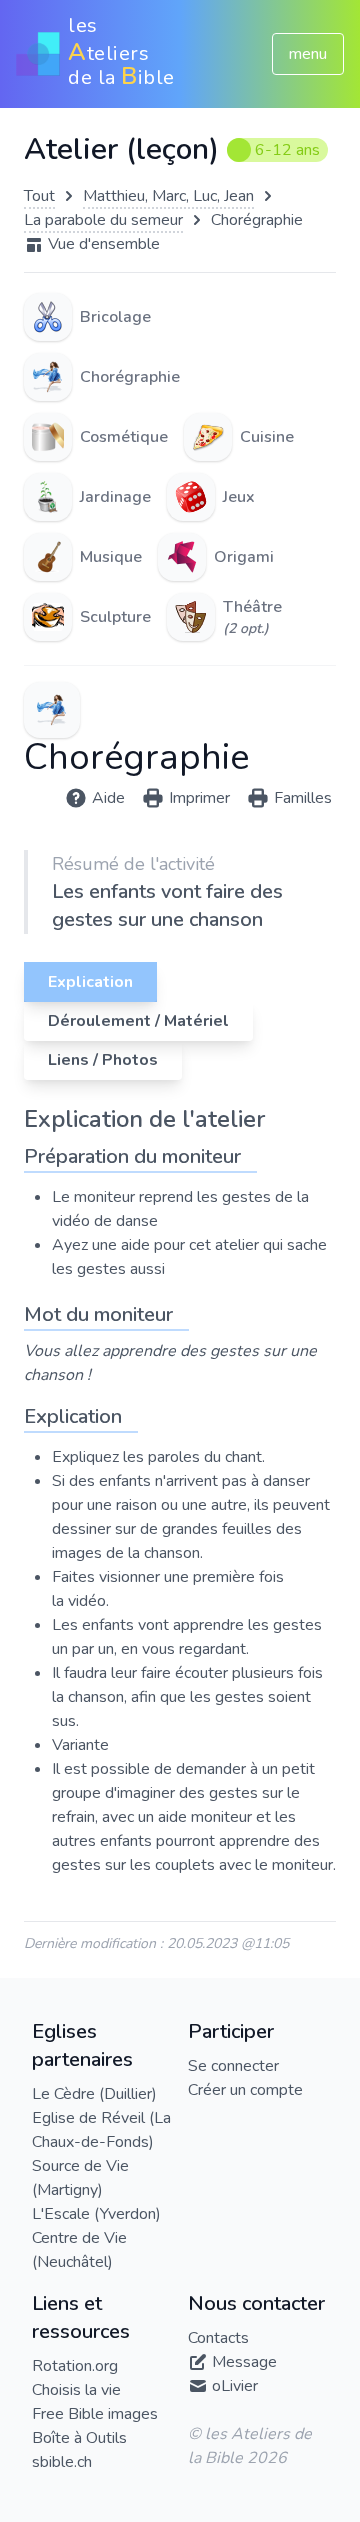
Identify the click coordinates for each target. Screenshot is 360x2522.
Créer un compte (245, 2090)
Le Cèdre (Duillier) (94, 2094)
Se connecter (233, 2066)
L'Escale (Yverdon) (96, 2214)
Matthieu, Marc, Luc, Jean (168, 196)
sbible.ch (62, 2462)
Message (244, 2362)
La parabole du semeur (103, 220)
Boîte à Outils (79, 2438)
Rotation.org (75, 2366)
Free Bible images (95, 2414)
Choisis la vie (76, 2390)
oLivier (235, 2386)
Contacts (218, 2338)
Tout (39, 196)
